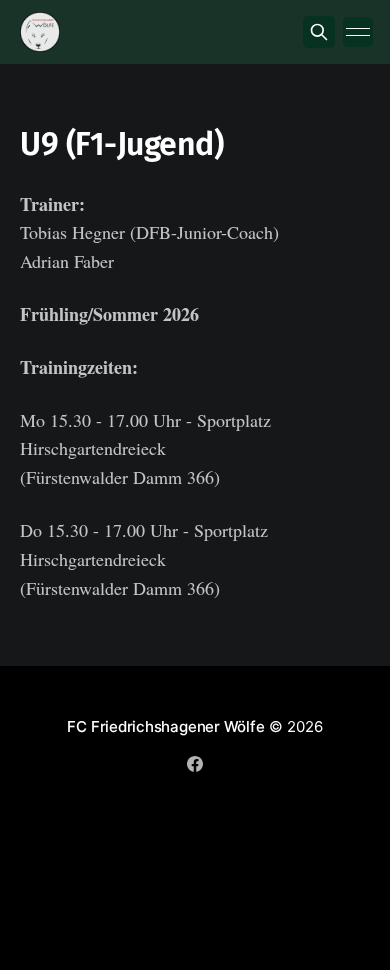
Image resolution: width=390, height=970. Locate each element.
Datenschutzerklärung (274, 801)
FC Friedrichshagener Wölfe (165, 726)
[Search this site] (319, 32)
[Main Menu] (358, 32)
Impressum (149, 801)
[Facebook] (195, 764)
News (75, 801)
